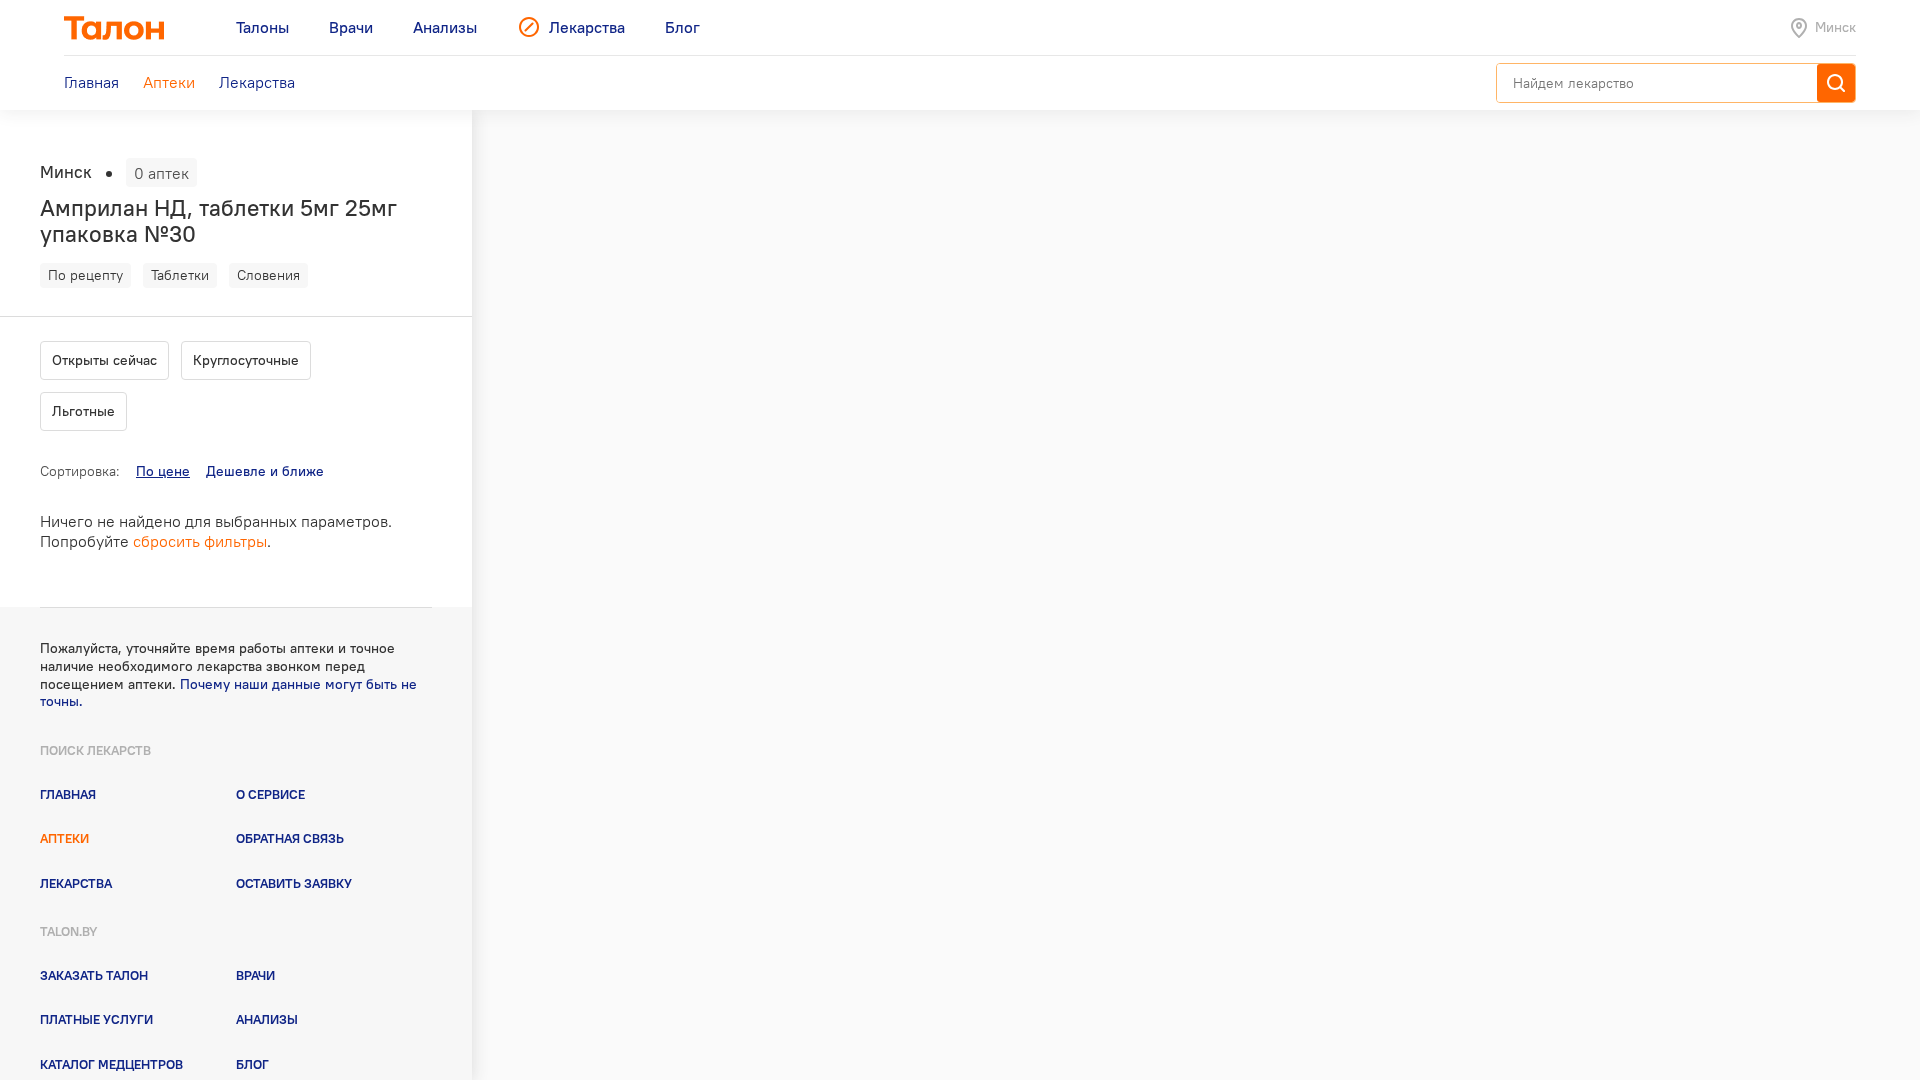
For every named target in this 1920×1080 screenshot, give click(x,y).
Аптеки (64, 838)
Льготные (83, 411)
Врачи (255, 975)
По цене (163, 471)
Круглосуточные (246, 360)
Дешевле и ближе (265, 471)
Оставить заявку (294, 883)
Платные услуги (96, 1019)
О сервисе (270, 794)
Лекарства (76, 883)
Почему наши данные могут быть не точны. (228, 693)
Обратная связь (290, 838)
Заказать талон (94, 975)
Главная (68, 794)
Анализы (267, 1019)
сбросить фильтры (200, 541)
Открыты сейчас (104, 360)
